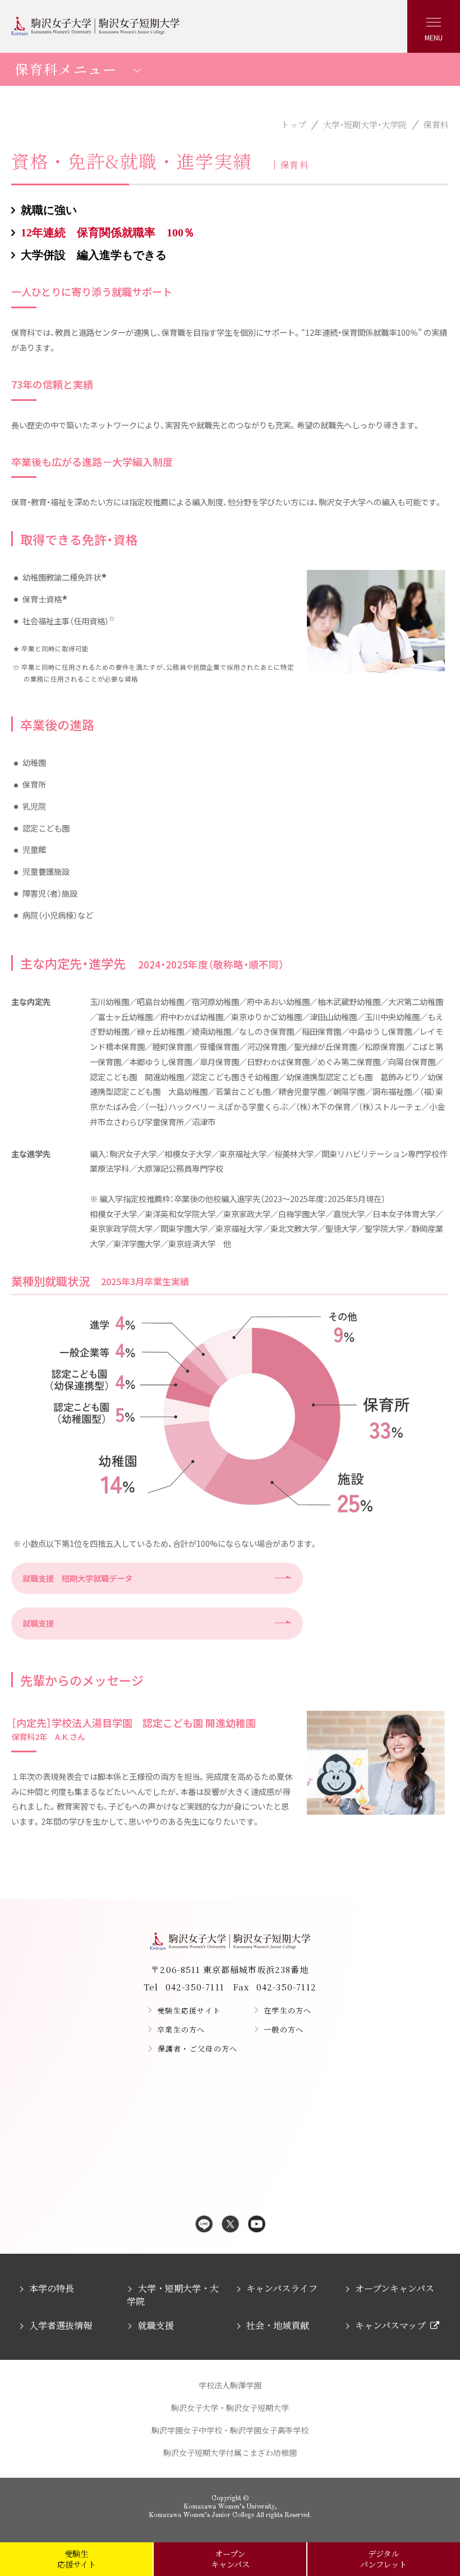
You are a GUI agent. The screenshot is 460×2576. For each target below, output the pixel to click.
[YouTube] (257, 2225)
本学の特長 (52, 2288)
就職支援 (38, 1623)
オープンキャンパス (395, 2288)
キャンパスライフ (282, 2288)
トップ (294, 124)
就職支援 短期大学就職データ (77, 1578)
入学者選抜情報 (61, 2325)
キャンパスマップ (390, 2325)
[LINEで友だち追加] (204, 2225)
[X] (230, 2225)
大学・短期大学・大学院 (365, 124)
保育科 (436, 124)
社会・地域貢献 (278, 2325)
